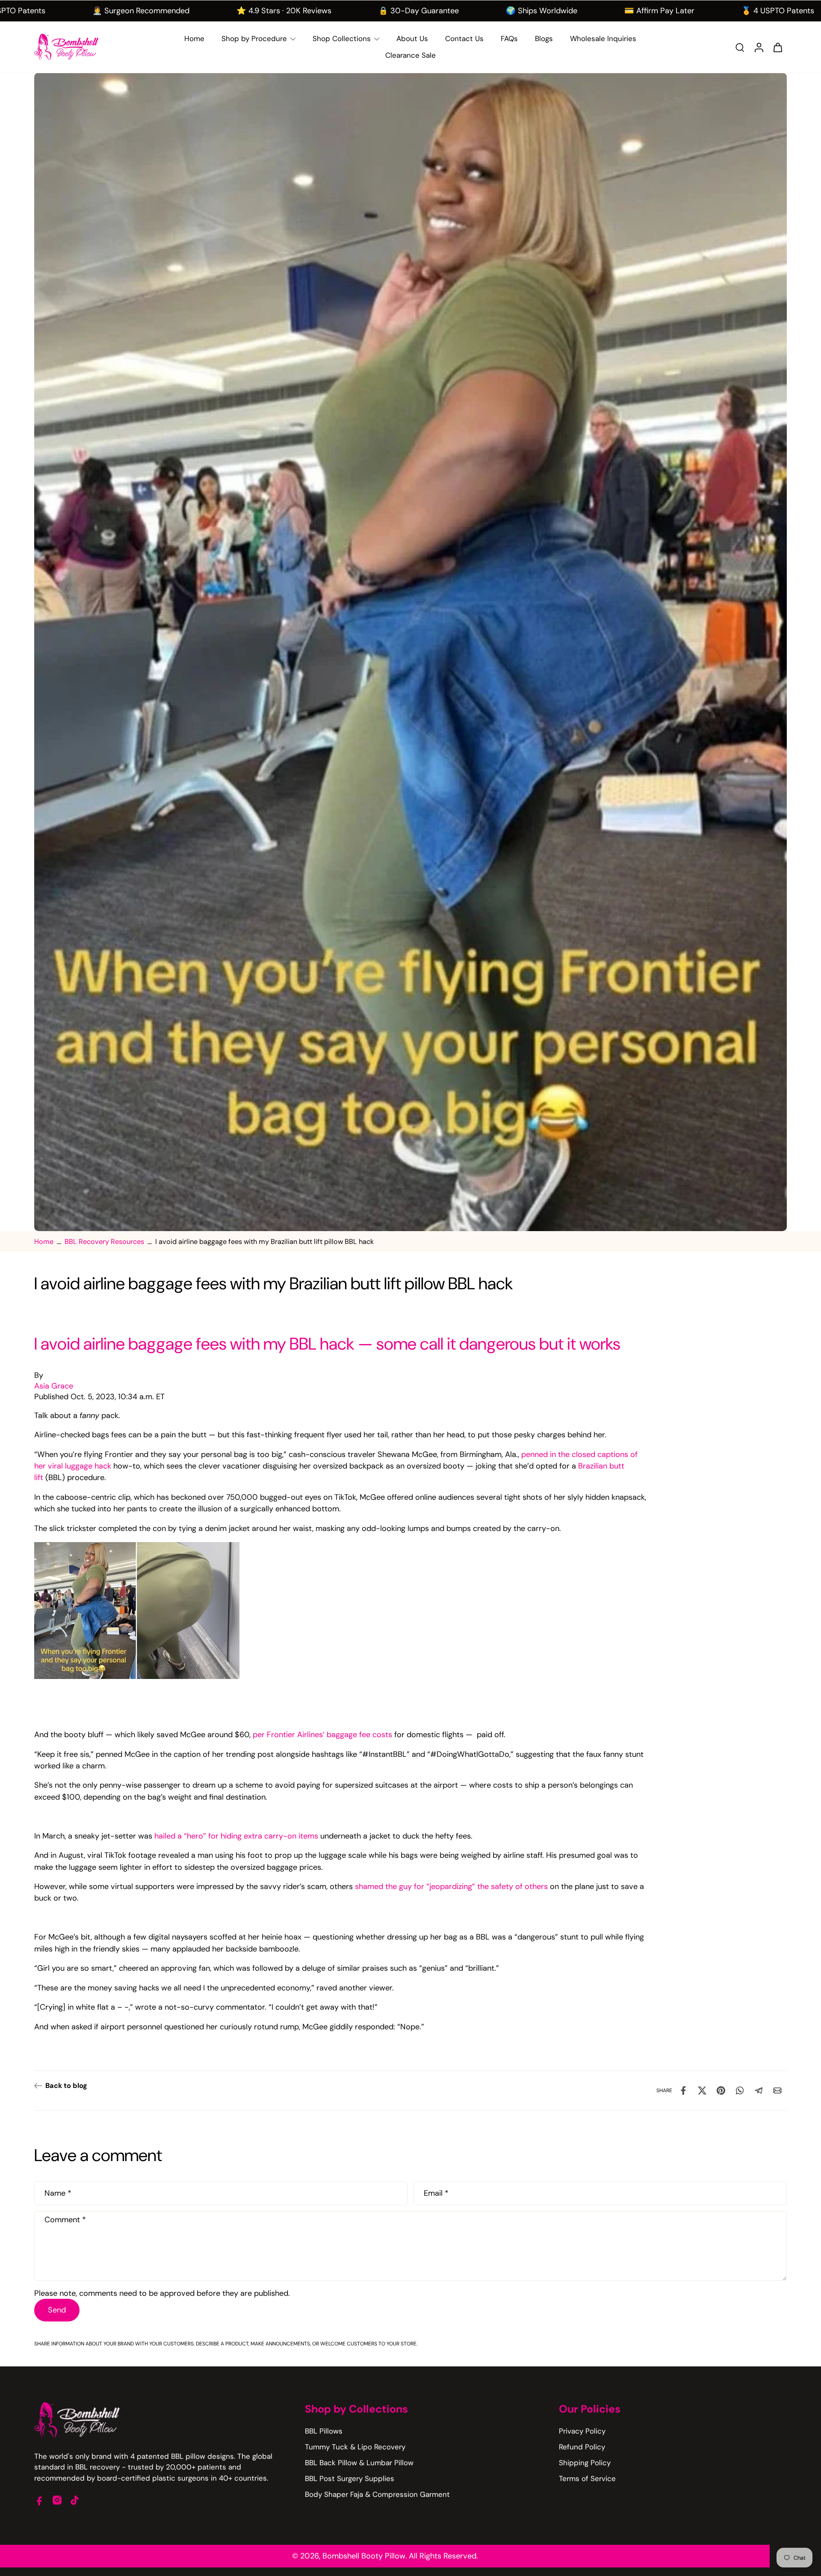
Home (44, 1242)
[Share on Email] (777, 2090)
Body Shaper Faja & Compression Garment (377, 2494)
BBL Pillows (324, 2431)
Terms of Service (587, 2478)
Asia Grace (54, 1386)
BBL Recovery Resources (104, 1242)
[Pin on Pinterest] (721, 2090)
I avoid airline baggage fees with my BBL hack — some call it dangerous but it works (327, 1344)
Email (436, 2193)
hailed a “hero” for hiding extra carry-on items (236, 1836)
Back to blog (66, 2086)
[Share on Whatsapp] (740, 2090)
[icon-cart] (777, 47)
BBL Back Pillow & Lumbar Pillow (359, 2463)
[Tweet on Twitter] (702, 2090)
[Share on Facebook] (683, 2090)
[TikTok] (75, 2500)
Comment (65, 2219)
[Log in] (759, 47)
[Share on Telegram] (759, 2090)
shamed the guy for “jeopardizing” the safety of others (451, 1886)
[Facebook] (40, 2500)
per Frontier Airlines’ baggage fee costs (322, 1735)
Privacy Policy (582, 2431)
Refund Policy (582, 2447)
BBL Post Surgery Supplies (350, 2478)
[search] (740, 47)
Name (58, 2193)
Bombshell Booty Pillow (364, 2556)
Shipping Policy (585, 2463)
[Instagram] (57, 2500)
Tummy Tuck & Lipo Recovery (355, 2447)
